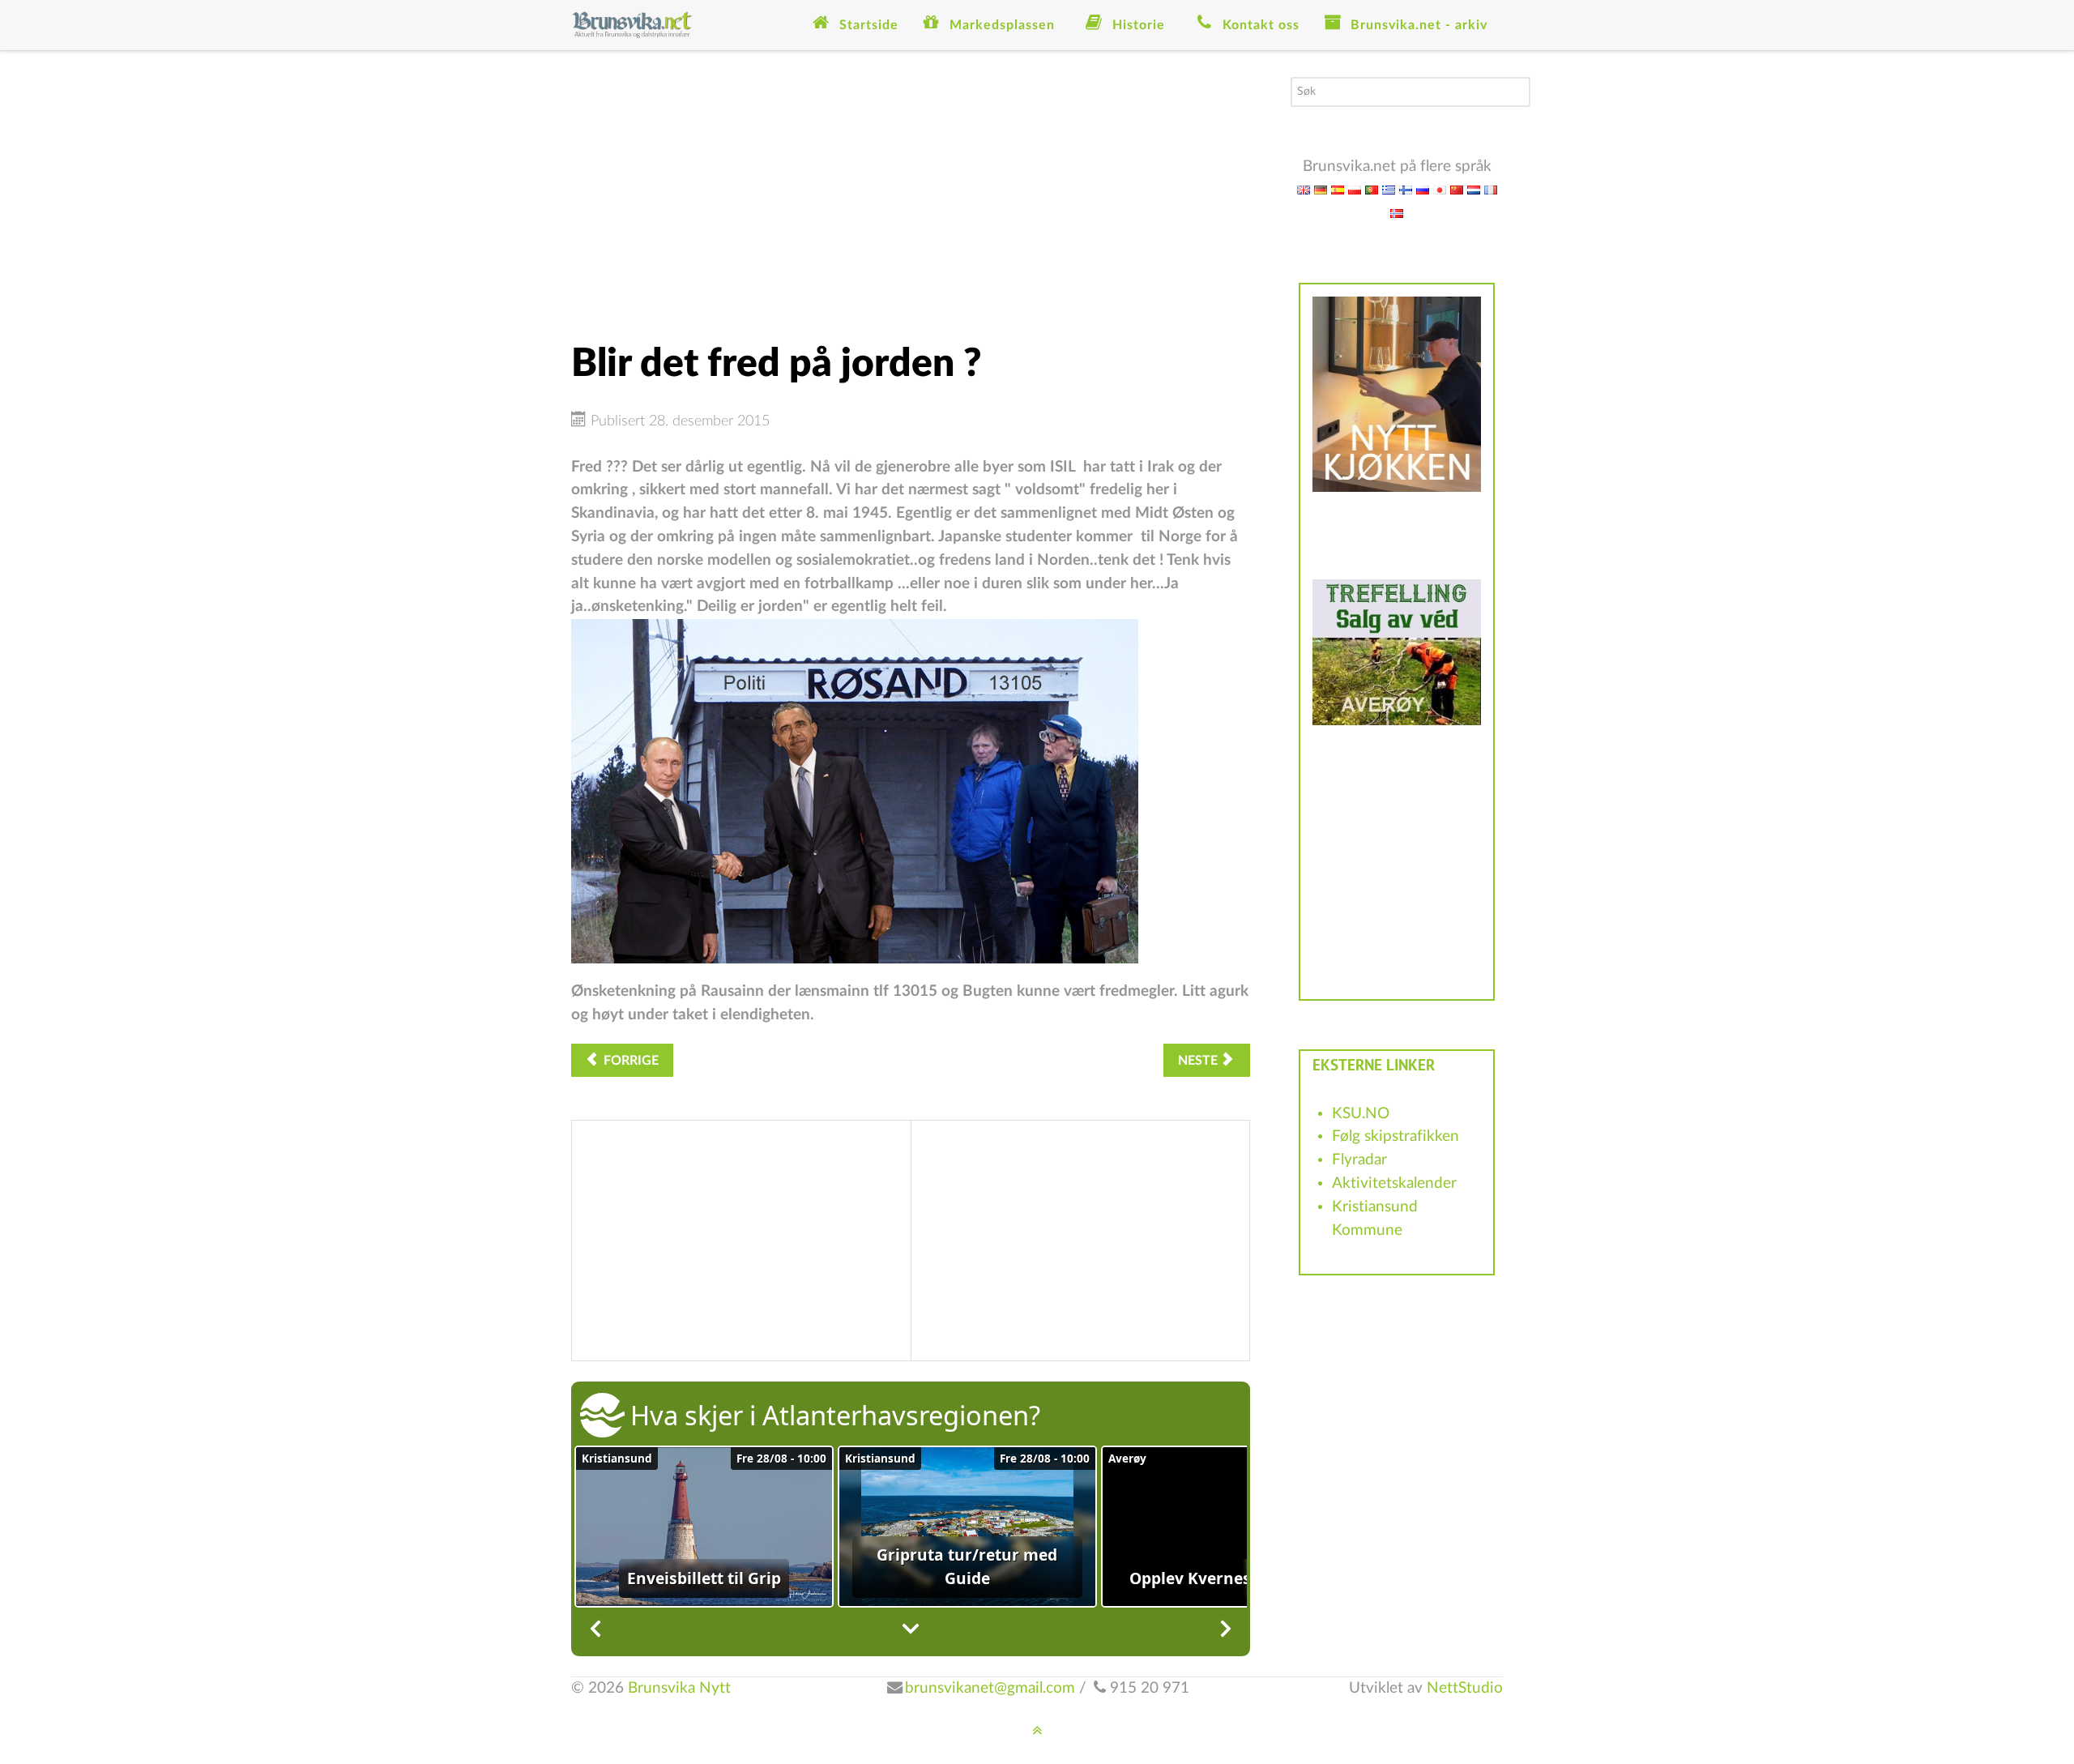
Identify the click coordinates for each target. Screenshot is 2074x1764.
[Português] (1372, 189)
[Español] (1338, 189)
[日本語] (1440, 189)
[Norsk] (1397, 213)
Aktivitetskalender (1394, 1183)
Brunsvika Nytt (679, 1688)
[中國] (1457, 189)
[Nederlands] (1474, 189)
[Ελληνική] (1389, 189)
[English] (1304, 189)
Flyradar (1359, 1160)
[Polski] (1355, 189)
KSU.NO (1361, 1114)
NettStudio (1465, 1688)
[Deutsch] (1321, 189)
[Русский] (1423, 189)
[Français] (1491, 189)
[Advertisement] (911, 190)
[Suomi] (1406, 189)
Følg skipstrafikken (1395, 1136)
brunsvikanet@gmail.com (990, 1688)
